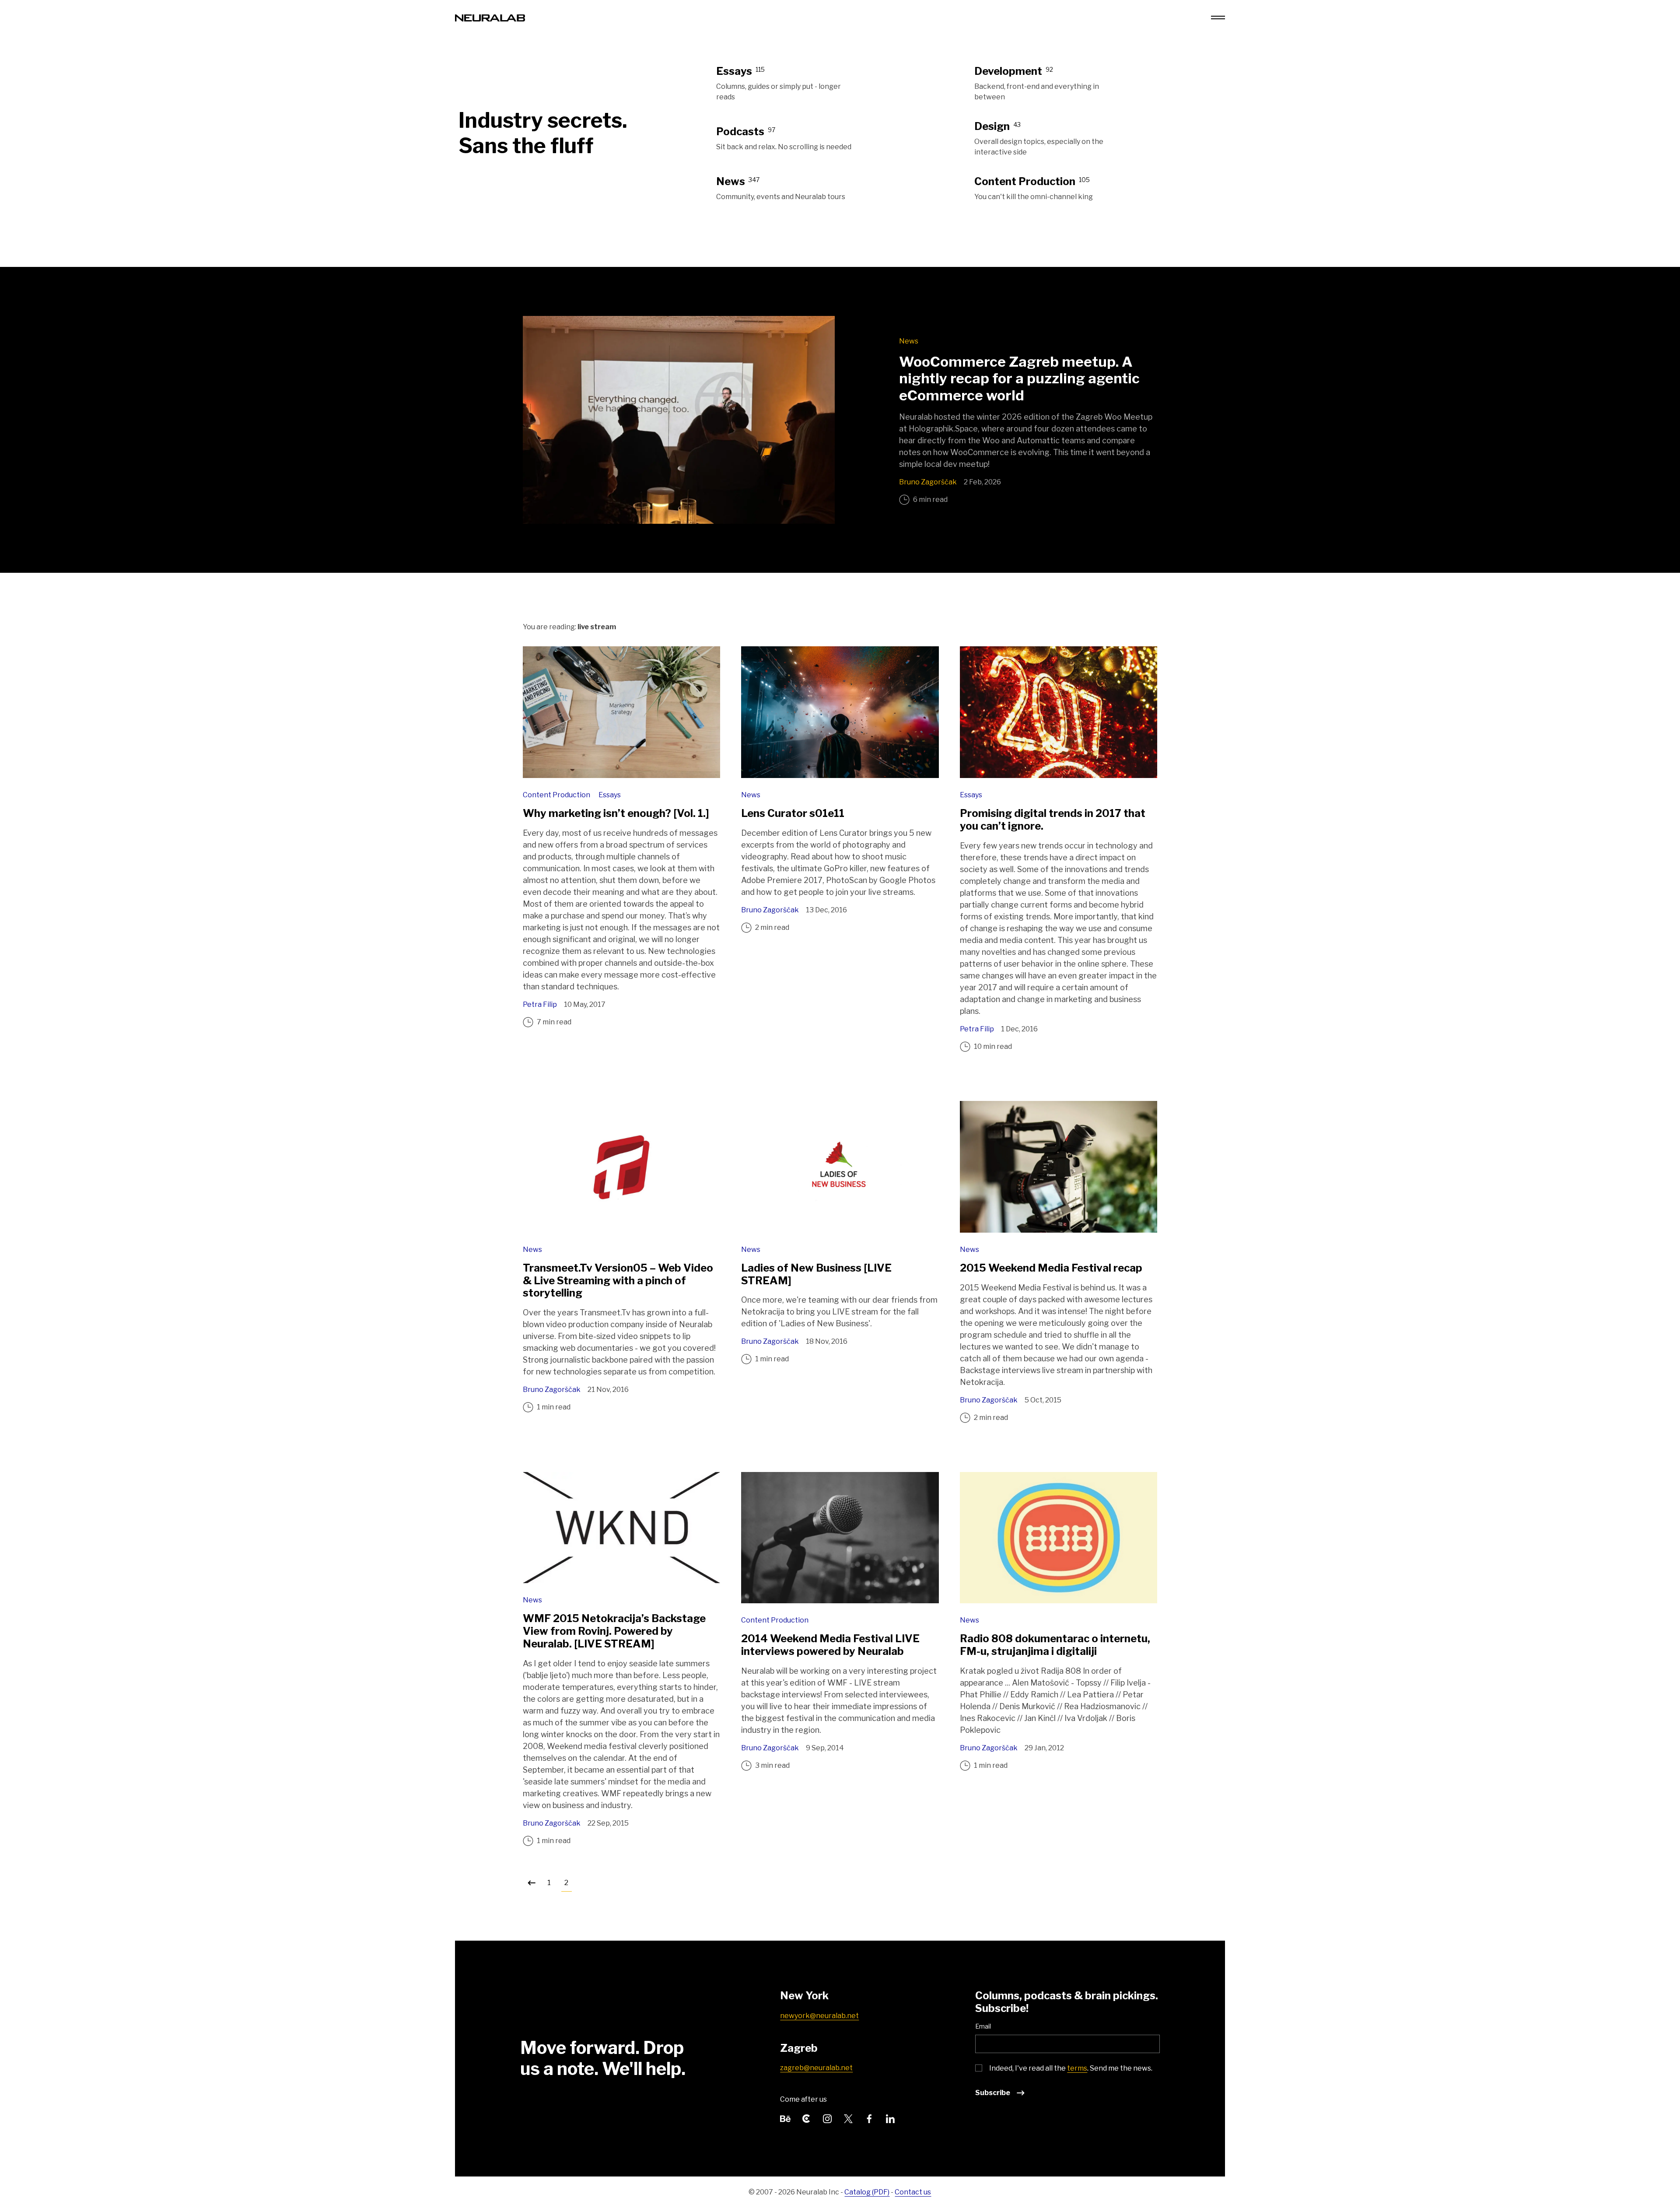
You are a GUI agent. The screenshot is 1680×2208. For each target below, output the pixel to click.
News (909, 341)
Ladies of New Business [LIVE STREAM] (816, 1274)
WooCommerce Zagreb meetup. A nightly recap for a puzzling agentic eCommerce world (1019, 379)
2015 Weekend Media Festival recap (1051, 1268)
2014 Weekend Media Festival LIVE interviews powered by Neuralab (830, 1645)
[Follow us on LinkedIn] (890, 2118)
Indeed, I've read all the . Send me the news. (1071, 2068)
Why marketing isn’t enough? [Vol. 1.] (616, 813)
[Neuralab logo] (490, 17)
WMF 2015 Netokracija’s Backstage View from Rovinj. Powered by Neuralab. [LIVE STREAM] (614, 1631)
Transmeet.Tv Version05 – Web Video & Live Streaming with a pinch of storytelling (618, 1281)
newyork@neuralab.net (819, 2016)
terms (1077, 2068)
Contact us (913, 2192)
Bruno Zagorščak (928, 482)
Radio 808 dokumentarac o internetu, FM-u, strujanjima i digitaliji (1055, 1645)
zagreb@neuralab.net (816, 2068)
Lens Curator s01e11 (793, 813)
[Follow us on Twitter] (848, 2118)
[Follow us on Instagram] (827, 2118)
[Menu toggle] (1218, 18)
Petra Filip (540, 1004)
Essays (610, 795)
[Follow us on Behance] (785, 2118)
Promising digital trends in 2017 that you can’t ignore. (1053, 820)
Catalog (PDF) (867, 2192)
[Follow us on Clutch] (806, 2118)
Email (983, 2026)
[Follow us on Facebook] (869, 2118)
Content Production (557, 795)
